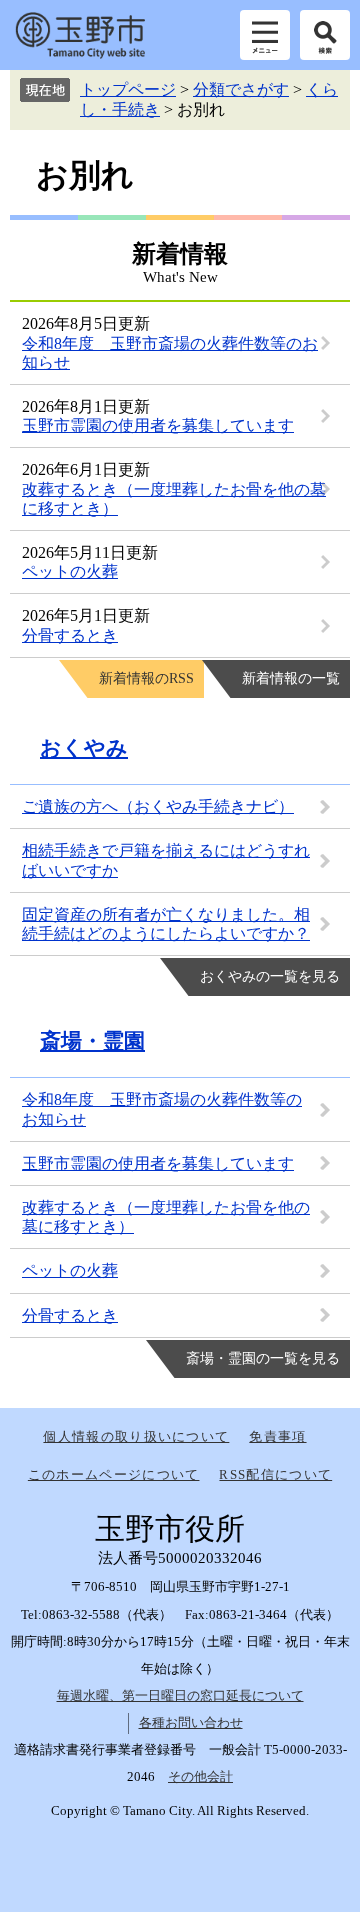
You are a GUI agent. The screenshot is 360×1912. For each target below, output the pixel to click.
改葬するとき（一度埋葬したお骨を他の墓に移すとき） (166, 1217)
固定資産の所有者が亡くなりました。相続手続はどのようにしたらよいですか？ (166, 924)
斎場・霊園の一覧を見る (263, 1358)
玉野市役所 (80, 35)
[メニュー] (265, 35)
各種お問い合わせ (191, 1722)
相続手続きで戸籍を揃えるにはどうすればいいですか (166, 860)
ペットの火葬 (70, 571)
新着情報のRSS (146, 678)
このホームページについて (114, 1474)
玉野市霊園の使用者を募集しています (158, 425)
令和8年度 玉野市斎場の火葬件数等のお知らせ (162, 1109)
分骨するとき (70, 635)
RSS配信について (275, 1474)
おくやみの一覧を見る (270, 976)
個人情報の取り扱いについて (136, 1436)
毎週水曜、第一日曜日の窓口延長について (180, 1695)
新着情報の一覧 (291, 678)
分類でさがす (241, 89)
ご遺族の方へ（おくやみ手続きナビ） (158, 806)
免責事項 (277, 1436)
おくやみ (84, 748)
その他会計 (200, 1776)
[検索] (325, 35)
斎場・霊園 (92, 1041)
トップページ (128, 89)
